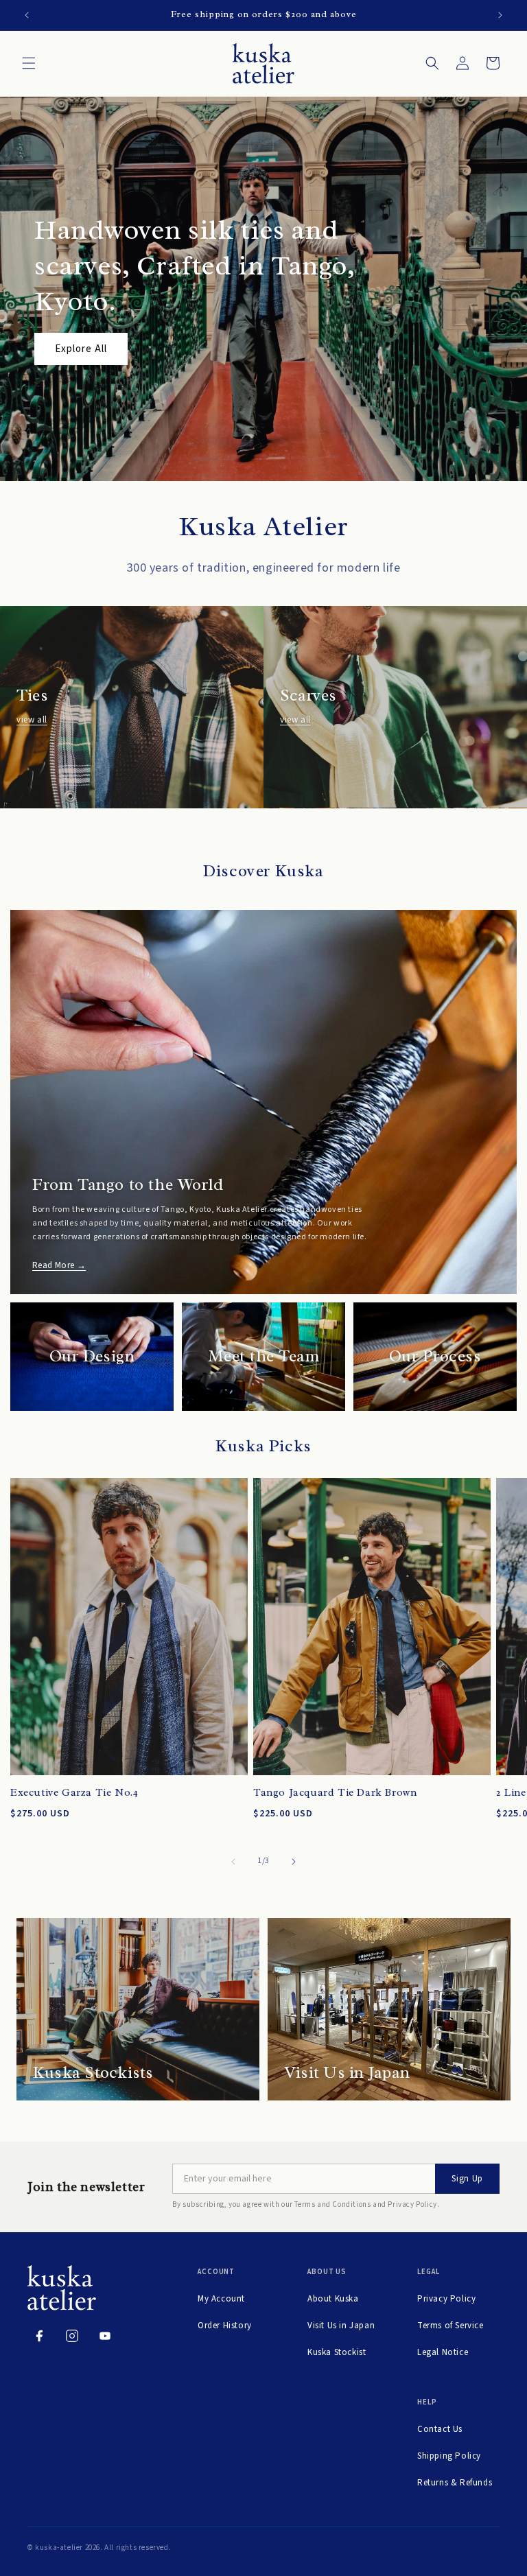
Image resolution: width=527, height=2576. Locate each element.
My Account (221, 2299)
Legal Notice (443, 2352)
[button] (29, 63)
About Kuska (333, 2299)
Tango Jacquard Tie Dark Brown (335, 1793)
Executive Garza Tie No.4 (74, 1793)
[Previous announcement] (27, 15)
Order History (225, 2326)
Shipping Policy (449, 2456)
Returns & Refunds (455, 2483)
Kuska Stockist (337, 2352)
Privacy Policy (446, 2299)
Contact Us (440, 2429)
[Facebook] (39, 2336)
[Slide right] (294, 1862)
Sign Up (467, 2179)
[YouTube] (105, 2336)
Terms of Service (450, 2326)
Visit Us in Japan (341, 2326)
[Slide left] (233, 1862)
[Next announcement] (500, 15)
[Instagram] (72, 2336)
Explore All (81, 349)
